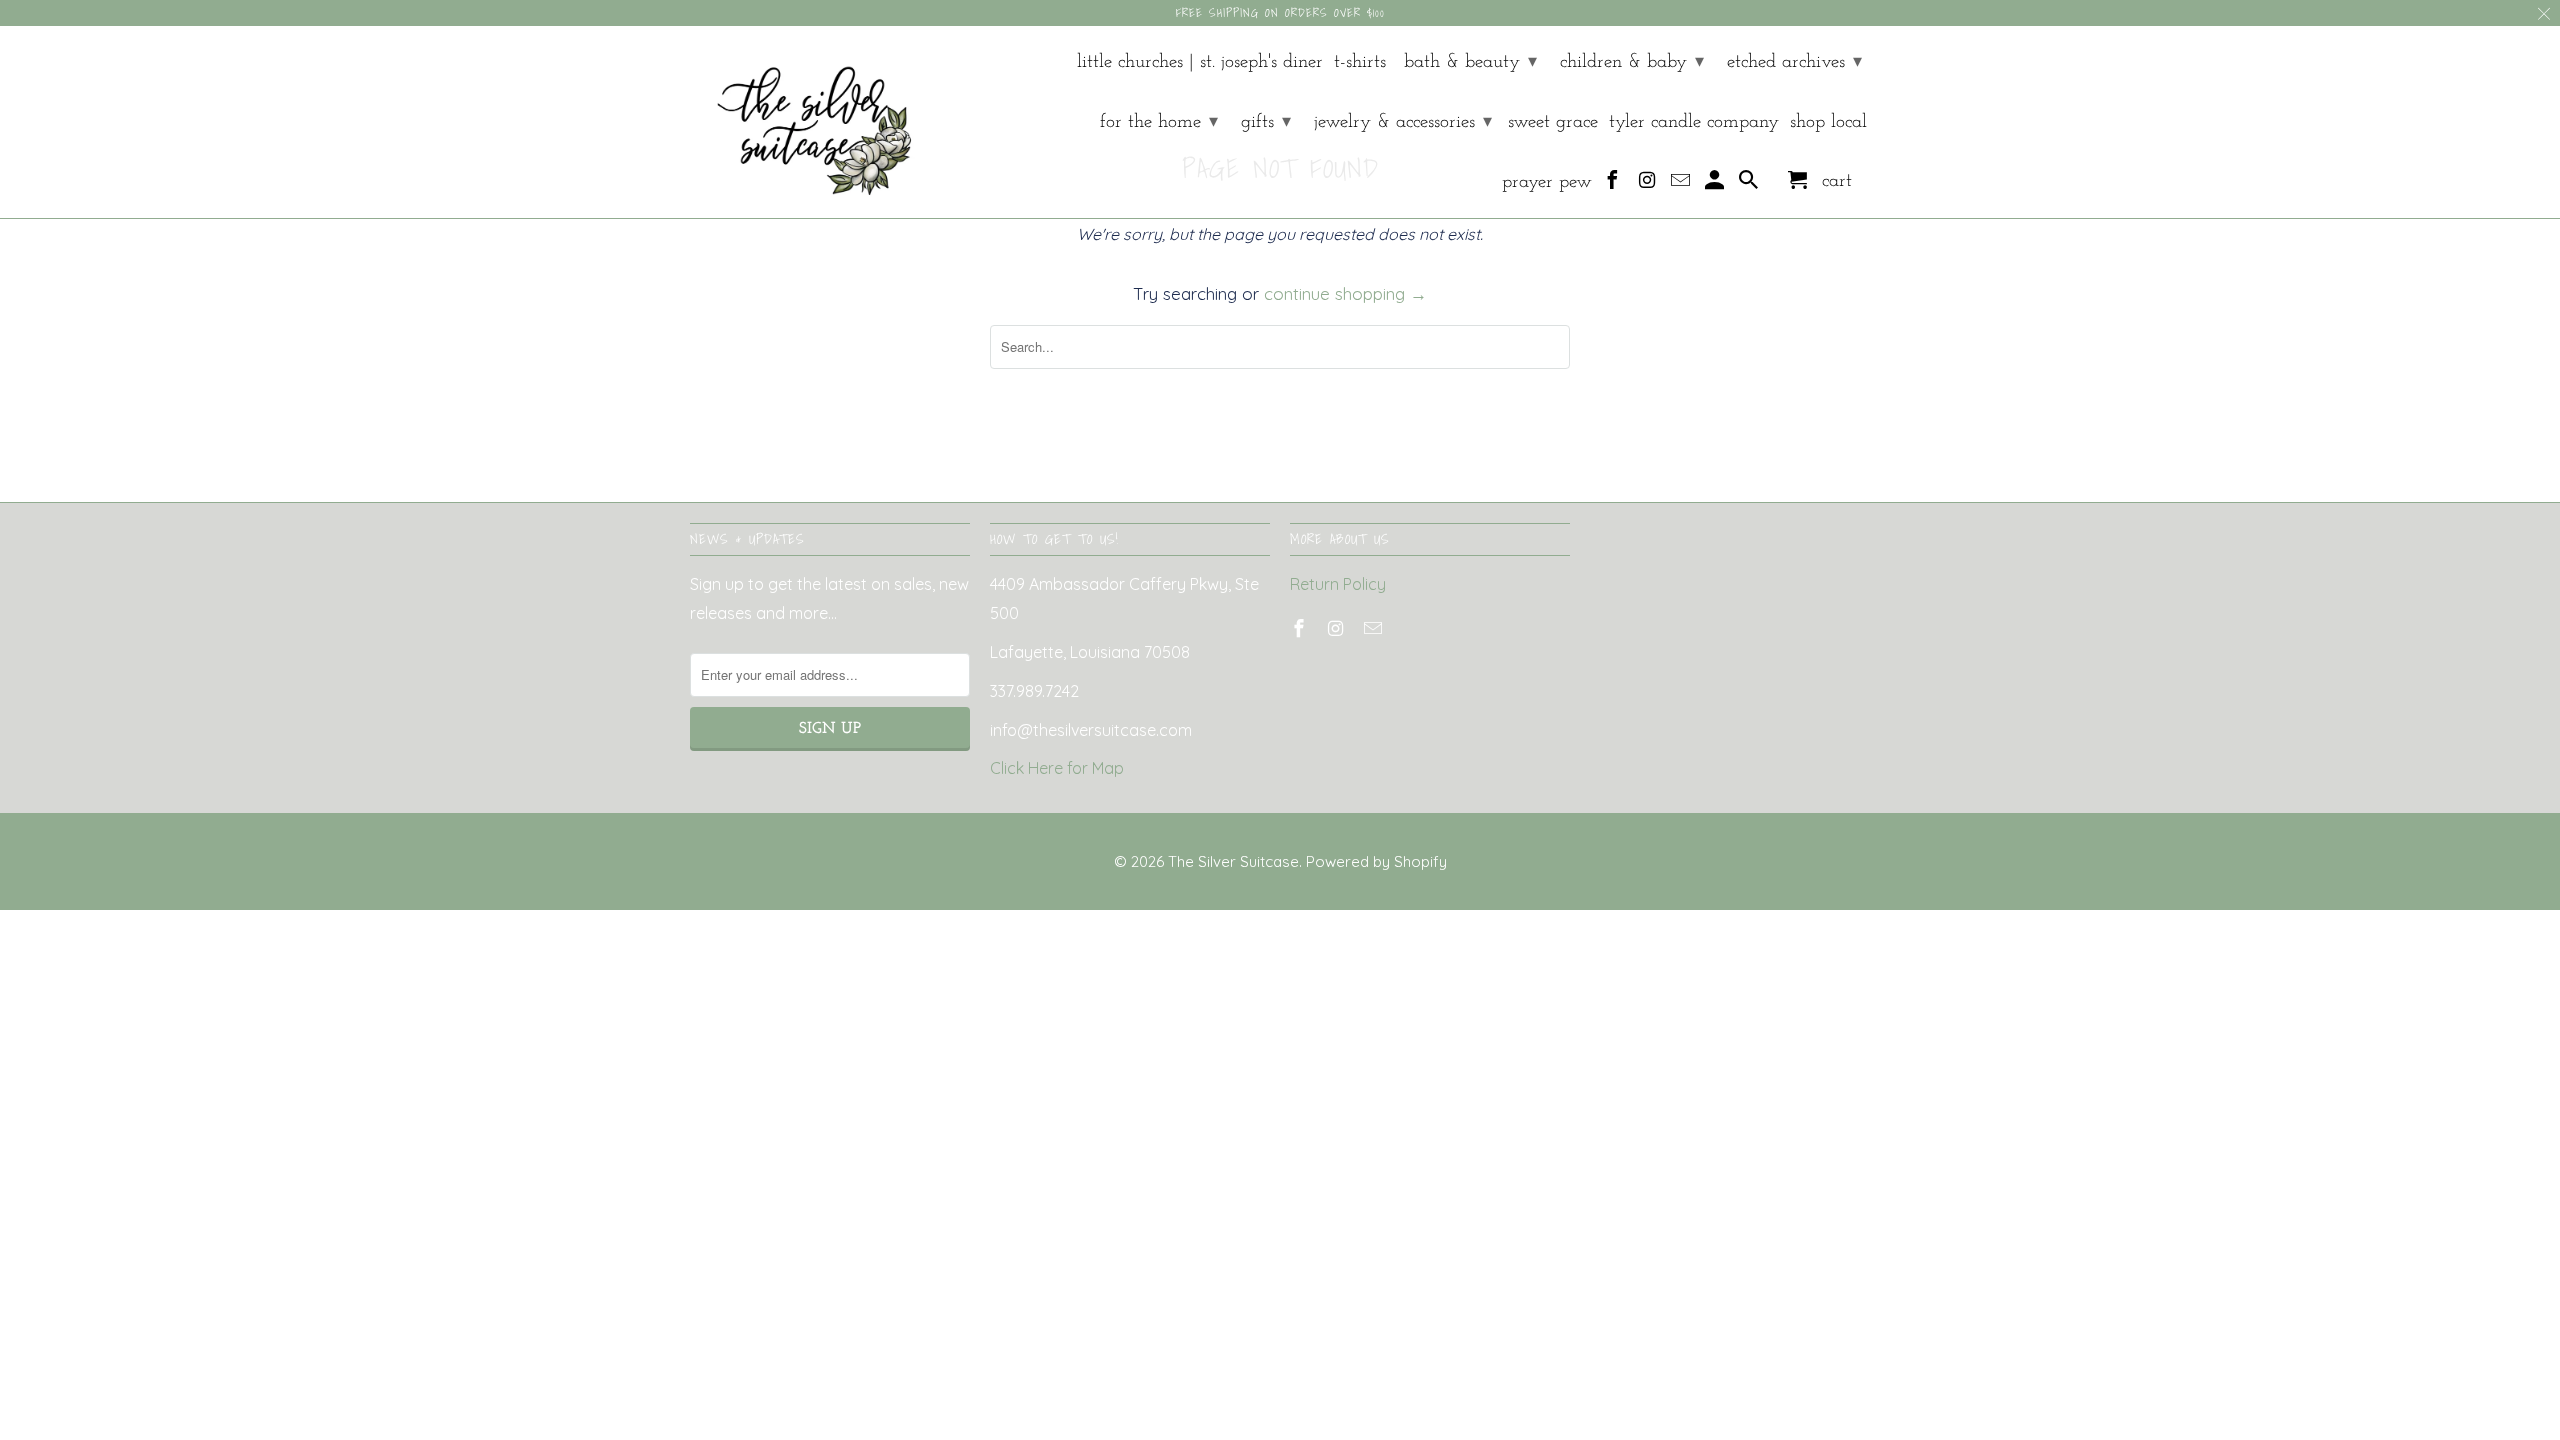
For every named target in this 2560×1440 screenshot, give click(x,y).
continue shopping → (1345, 293)
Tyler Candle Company (1694, 122)
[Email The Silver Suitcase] (1682, 185)
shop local (1828, 122)
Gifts (1266, 122)
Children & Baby (1632, 62)
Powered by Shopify (1376, 861)
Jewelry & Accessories (1403, 122)
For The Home (1159, 122)
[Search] (1750, 185)
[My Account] (1716, 185)
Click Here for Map (1057, 768)
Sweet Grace (1553, 122)
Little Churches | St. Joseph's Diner (1200, 62)
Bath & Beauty (1470, 62)
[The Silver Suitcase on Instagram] (1648, 185)
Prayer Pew (1547, 182)
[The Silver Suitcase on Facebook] (1614, 185)
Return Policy (1338, 584)
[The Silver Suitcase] (802, 122)
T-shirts (1360, 62)
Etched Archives (1794, 62)
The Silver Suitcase (1233, 861)
